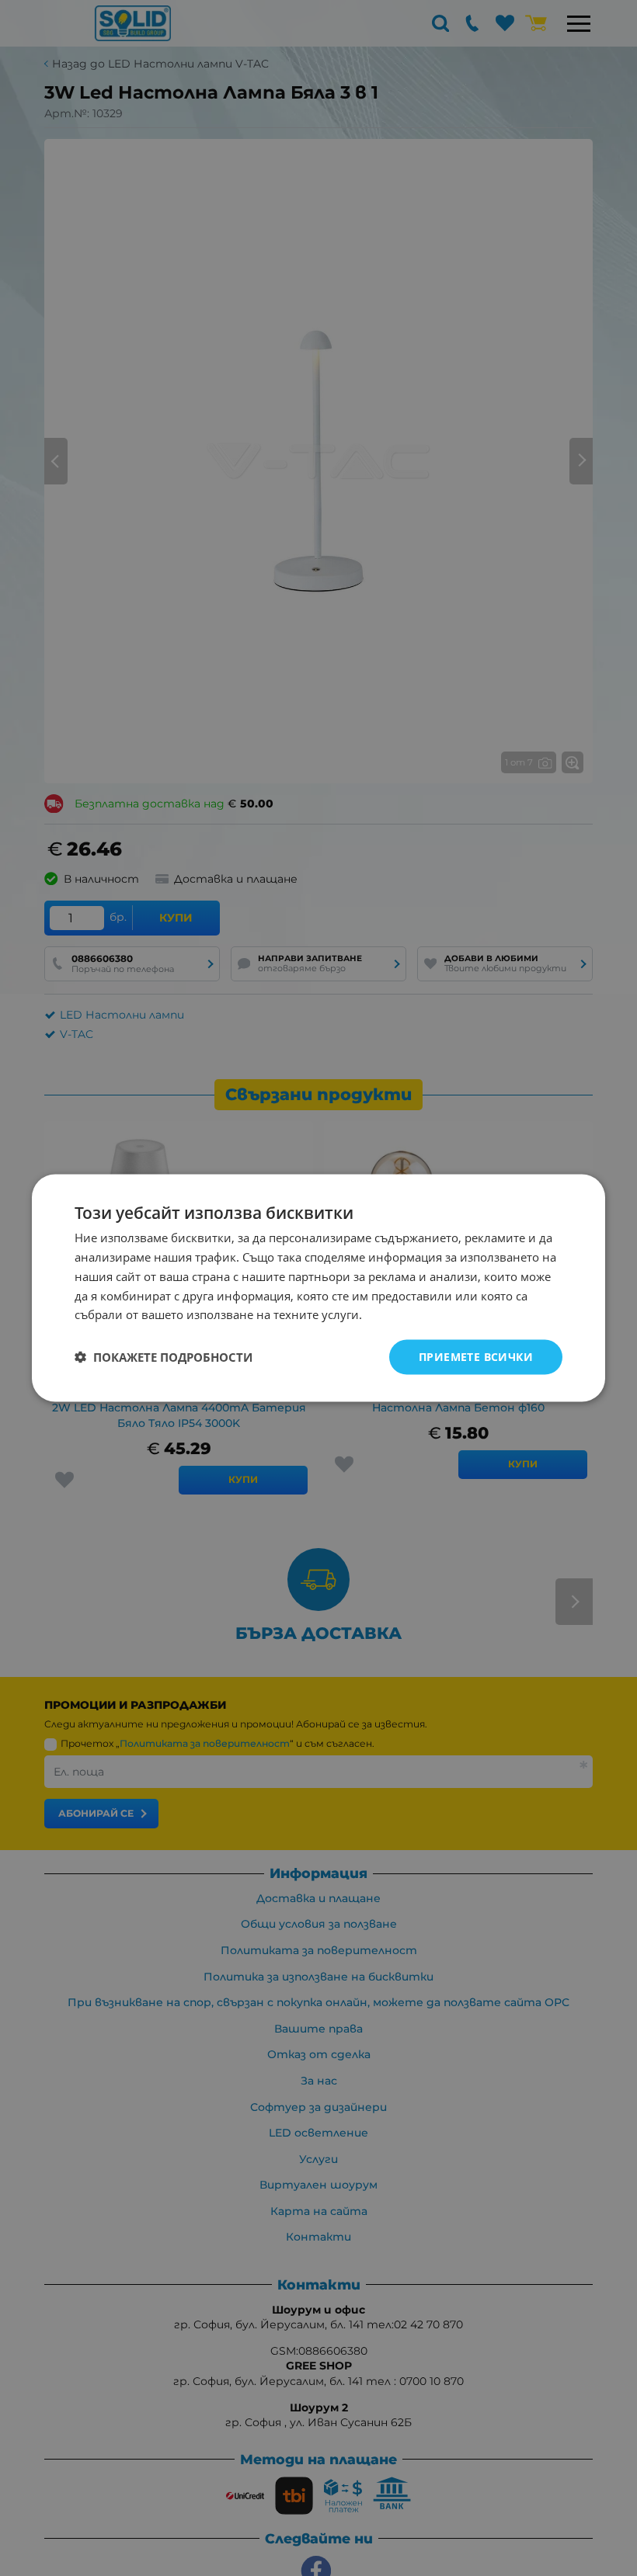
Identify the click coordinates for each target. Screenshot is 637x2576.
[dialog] (318, 1288)
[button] (164, 1357)
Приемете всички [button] (476, 1357)
